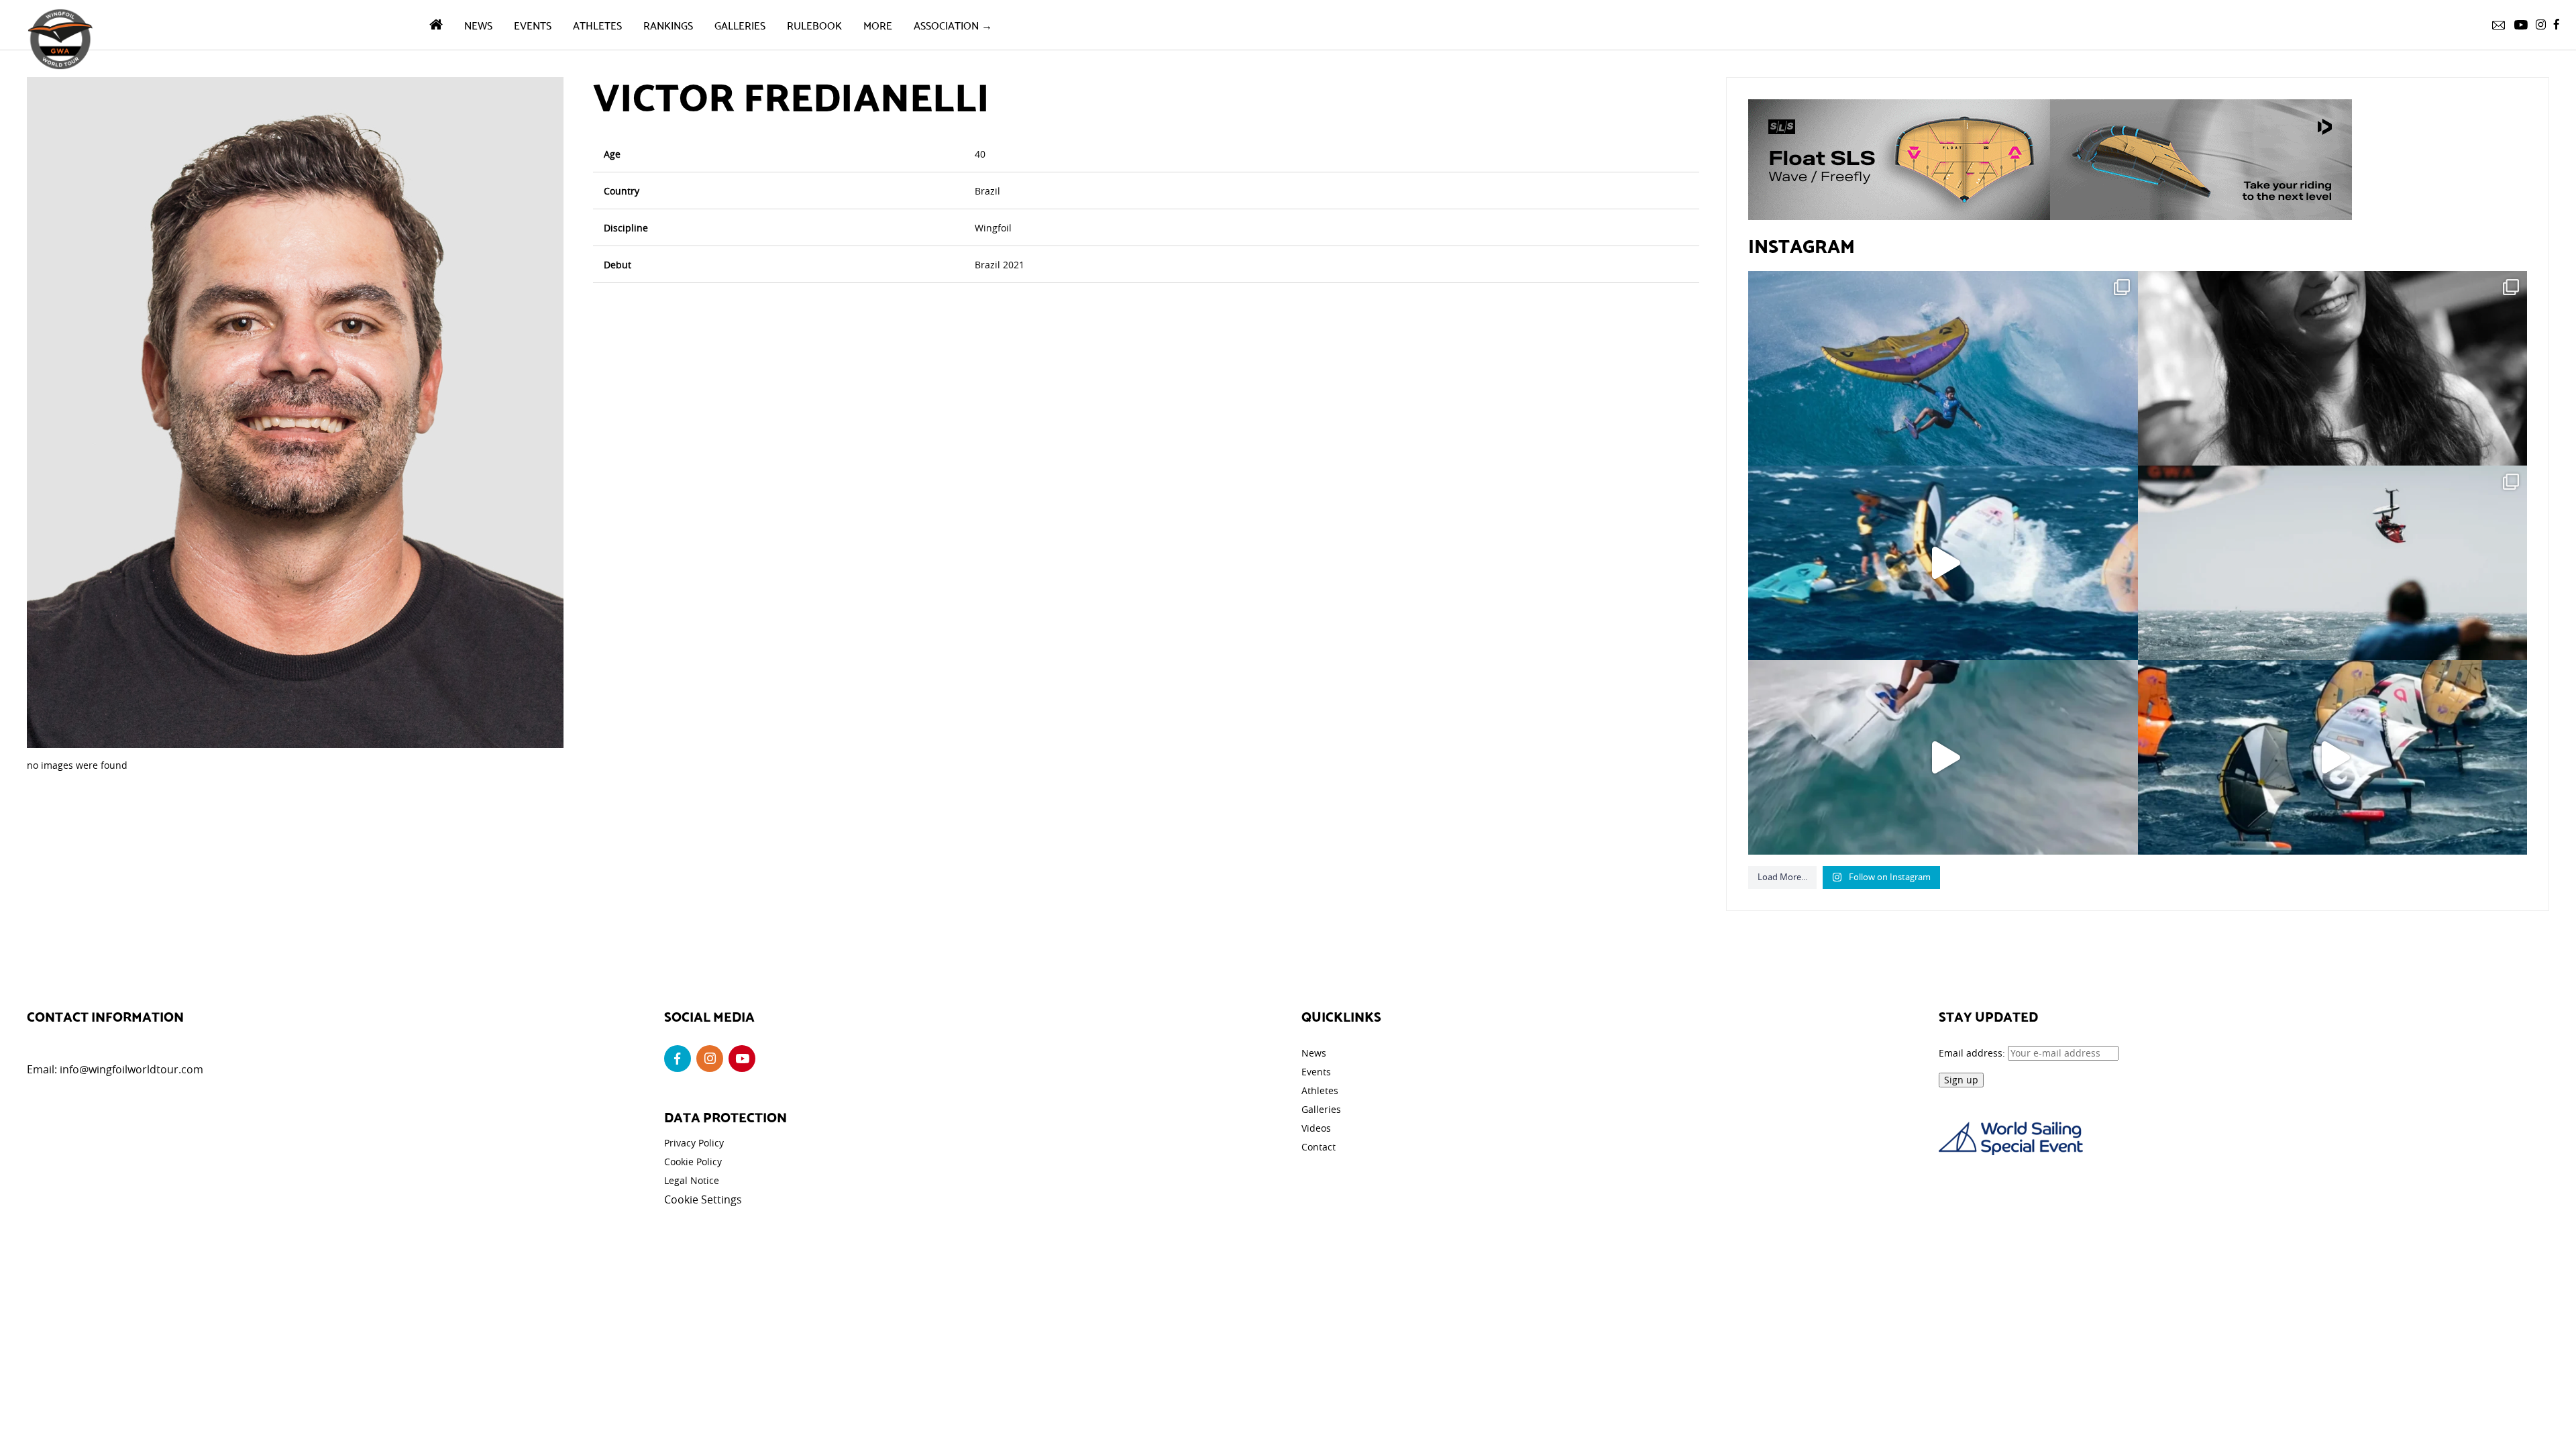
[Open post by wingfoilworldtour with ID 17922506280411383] (1943, 368)
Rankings (668, 24)
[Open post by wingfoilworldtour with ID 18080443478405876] (2332, 563)
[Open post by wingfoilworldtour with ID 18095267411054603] (2332, 757)
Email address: (1973, 1053)
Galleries (740, 24)
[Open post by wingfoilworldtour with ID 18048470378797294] (2332, 368)
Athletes (597, 24)
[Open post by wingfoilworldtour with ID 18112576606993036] (1943, 757)
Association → (953, 24)
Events (533, 24)
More (878, 24)
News (478, 24)
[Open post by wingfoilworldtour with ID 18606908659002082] (1943, 563)
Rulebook (814, 24)
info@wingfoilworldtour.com (131, 1069)
